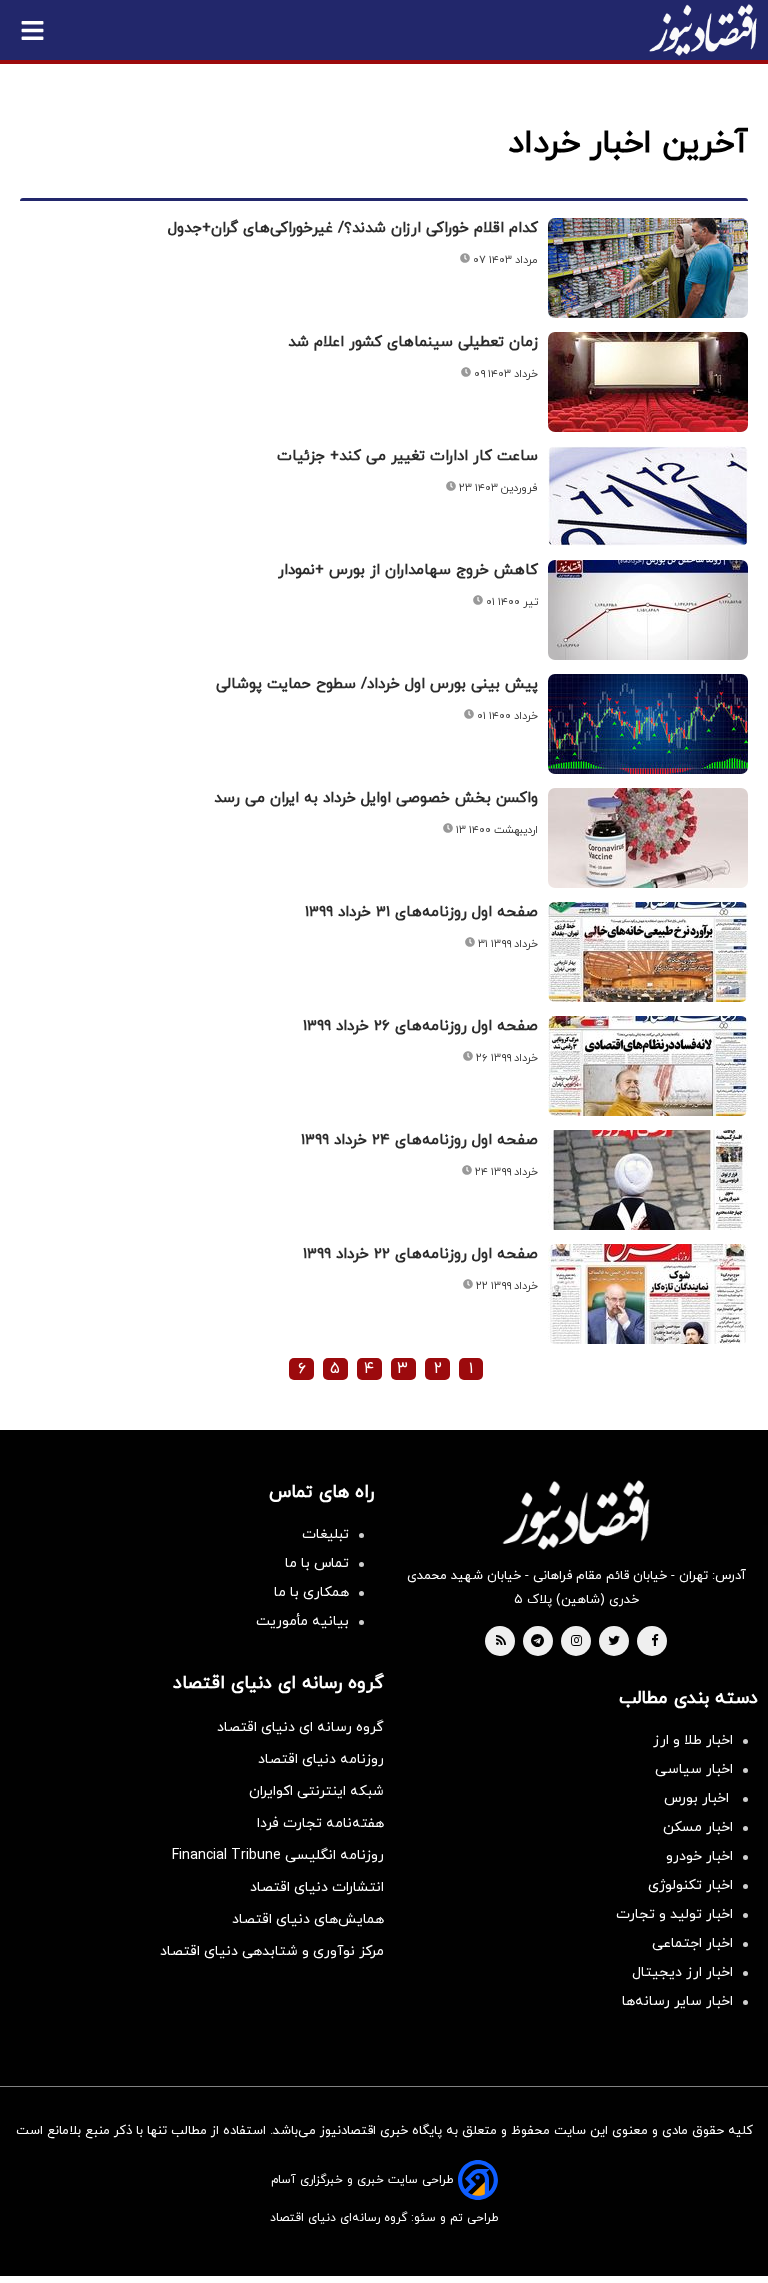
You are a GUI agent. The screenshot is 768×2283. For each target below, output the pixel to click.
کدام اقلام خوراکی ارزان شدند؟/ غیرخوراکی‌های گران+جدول (353, 228)
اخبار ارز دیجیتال (682, 1972)
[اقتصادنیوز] (576, 1515)
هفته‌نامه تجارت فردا (320, 1823)
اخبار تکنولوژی (690, 1885)
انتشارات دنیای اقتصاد (317, 1887)
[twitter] (614, 1642)
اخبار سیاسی (694, 1769)
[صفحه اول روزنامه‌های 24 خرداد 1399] (648, 1180)
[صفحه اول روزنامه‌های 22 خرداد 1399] (648, 1294)
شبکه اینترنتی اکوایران (316, 1791)
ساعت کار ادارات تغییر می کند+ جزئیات (407, 456)
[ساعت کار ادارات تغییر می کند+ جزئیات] (648, 496)
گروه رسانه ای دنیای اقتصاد (300, 1727)
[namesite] (703, 30)
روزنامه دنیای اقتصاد (321, 1759)
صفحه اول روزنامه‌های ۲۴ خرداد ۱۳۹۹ (419, 1140)
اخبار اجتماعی (692, 1943)
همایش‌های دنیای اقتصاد (308, 1919)
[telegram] (537, 1642)
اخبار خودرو (699, 1856)
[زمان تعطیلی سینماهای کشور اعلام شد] (648, 382)
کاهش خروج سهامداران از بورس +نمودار (408, 570)
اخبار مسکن (698, 1827)
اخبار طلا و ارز (693, 1740)
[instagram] (576, 1642)
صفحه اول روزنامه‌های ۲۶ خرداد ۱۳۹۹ (420, 1026)
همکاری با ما (311, 1592)
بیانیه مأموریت (302, 1621)
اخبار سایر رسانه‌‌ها (677, 2001)
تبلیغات (325, 1534)
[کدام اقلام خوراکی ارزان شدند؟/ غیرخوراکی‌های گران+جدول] (648, 268)
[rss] (501, 1642)
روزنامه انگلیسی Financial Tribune (278, 1855)
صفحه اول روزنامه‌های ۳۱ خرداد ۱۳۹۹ (421, 912)
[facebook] (654, 1642)
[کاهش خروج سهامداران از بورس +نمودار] (648, 610)
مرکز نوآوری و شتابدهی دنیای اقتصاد (272, 1951)
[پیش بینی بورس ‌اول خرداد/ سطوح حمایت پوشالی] (648, 724)
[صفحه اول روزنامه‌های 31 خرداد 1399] (648, 952)
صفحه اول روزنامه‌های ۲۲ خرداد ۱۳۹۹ (420, 1254)
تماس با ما (317, 1563)
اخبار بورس (698, 1798)
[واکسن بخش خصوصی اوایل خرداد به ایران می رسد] (648, 838)
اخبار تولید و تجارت (674, 1914)
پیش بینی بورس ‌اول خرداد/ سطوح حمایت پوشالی (377, 684)
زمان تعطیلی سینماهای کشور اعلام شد (413, 342)
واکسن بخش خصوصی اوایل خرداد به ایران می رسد (376, 798)
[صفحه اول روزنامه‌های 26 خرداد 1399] (648, 1066)
